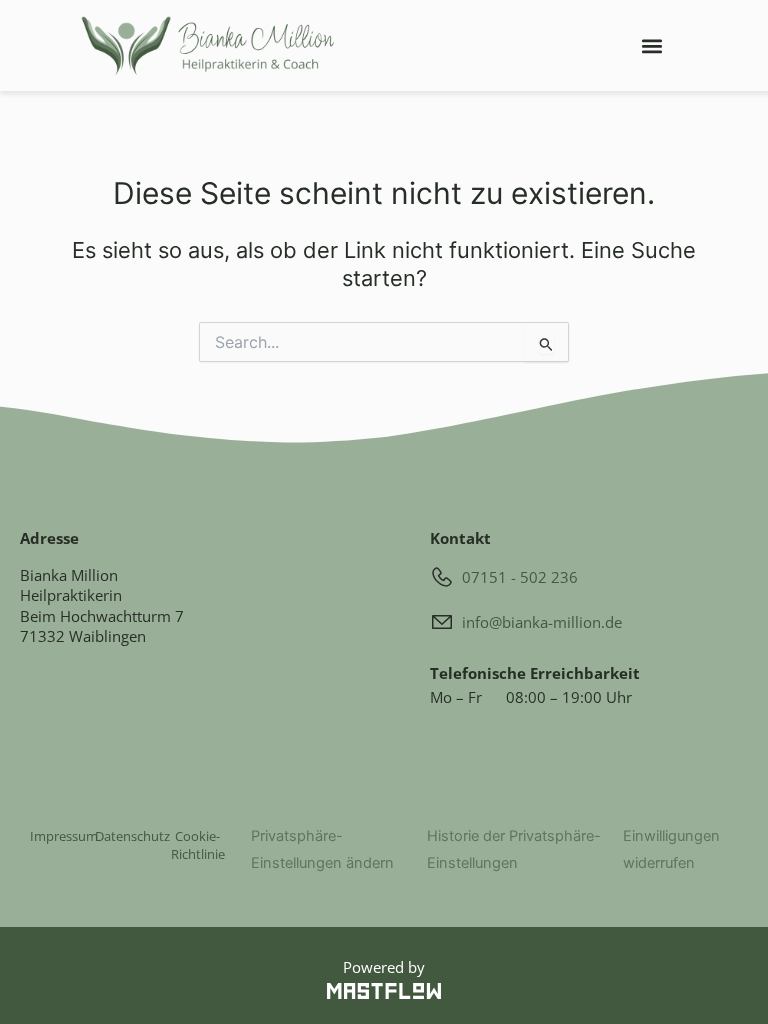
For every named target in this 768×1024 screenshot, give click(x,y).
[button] (651, 45)
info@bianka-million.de (542, 622)
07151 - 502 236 (520, 577)
